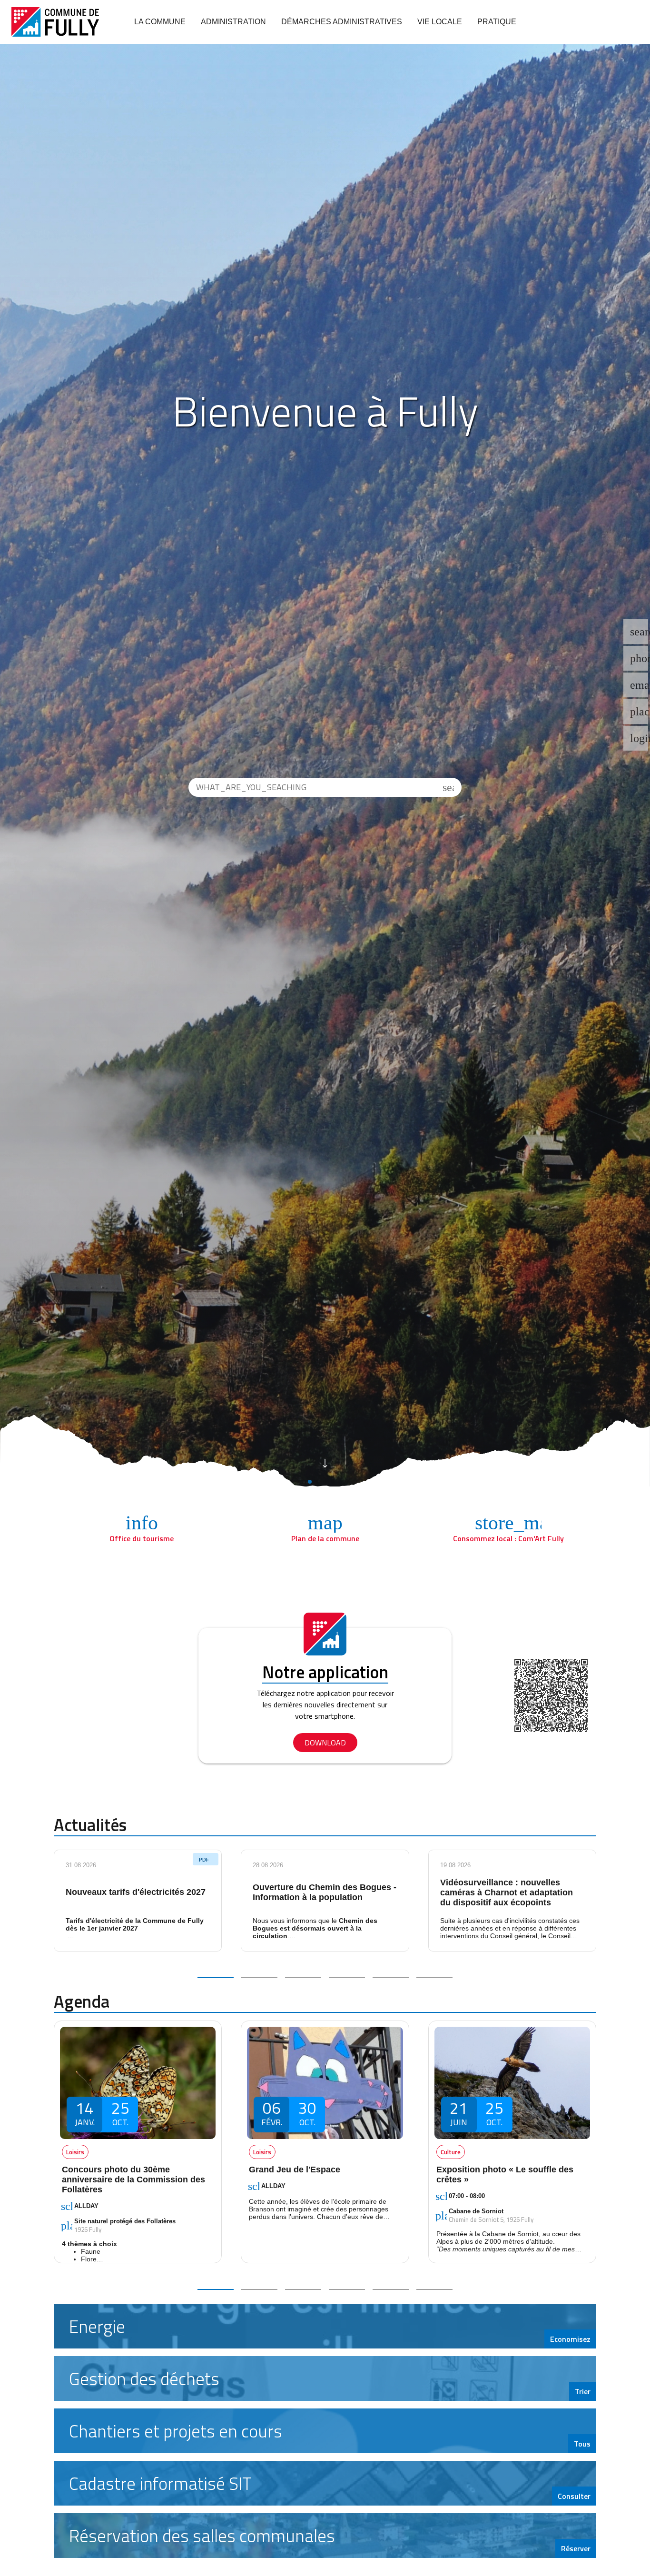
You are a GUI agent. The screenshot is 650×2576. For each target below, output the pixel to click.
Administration (233, 22)
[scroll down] (325, 1462)
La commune (160, 22)
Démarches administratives (342, 22)
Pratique (497, 22)
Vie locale (440, 22)
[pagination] (216, 1978)
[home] (55, 22)
